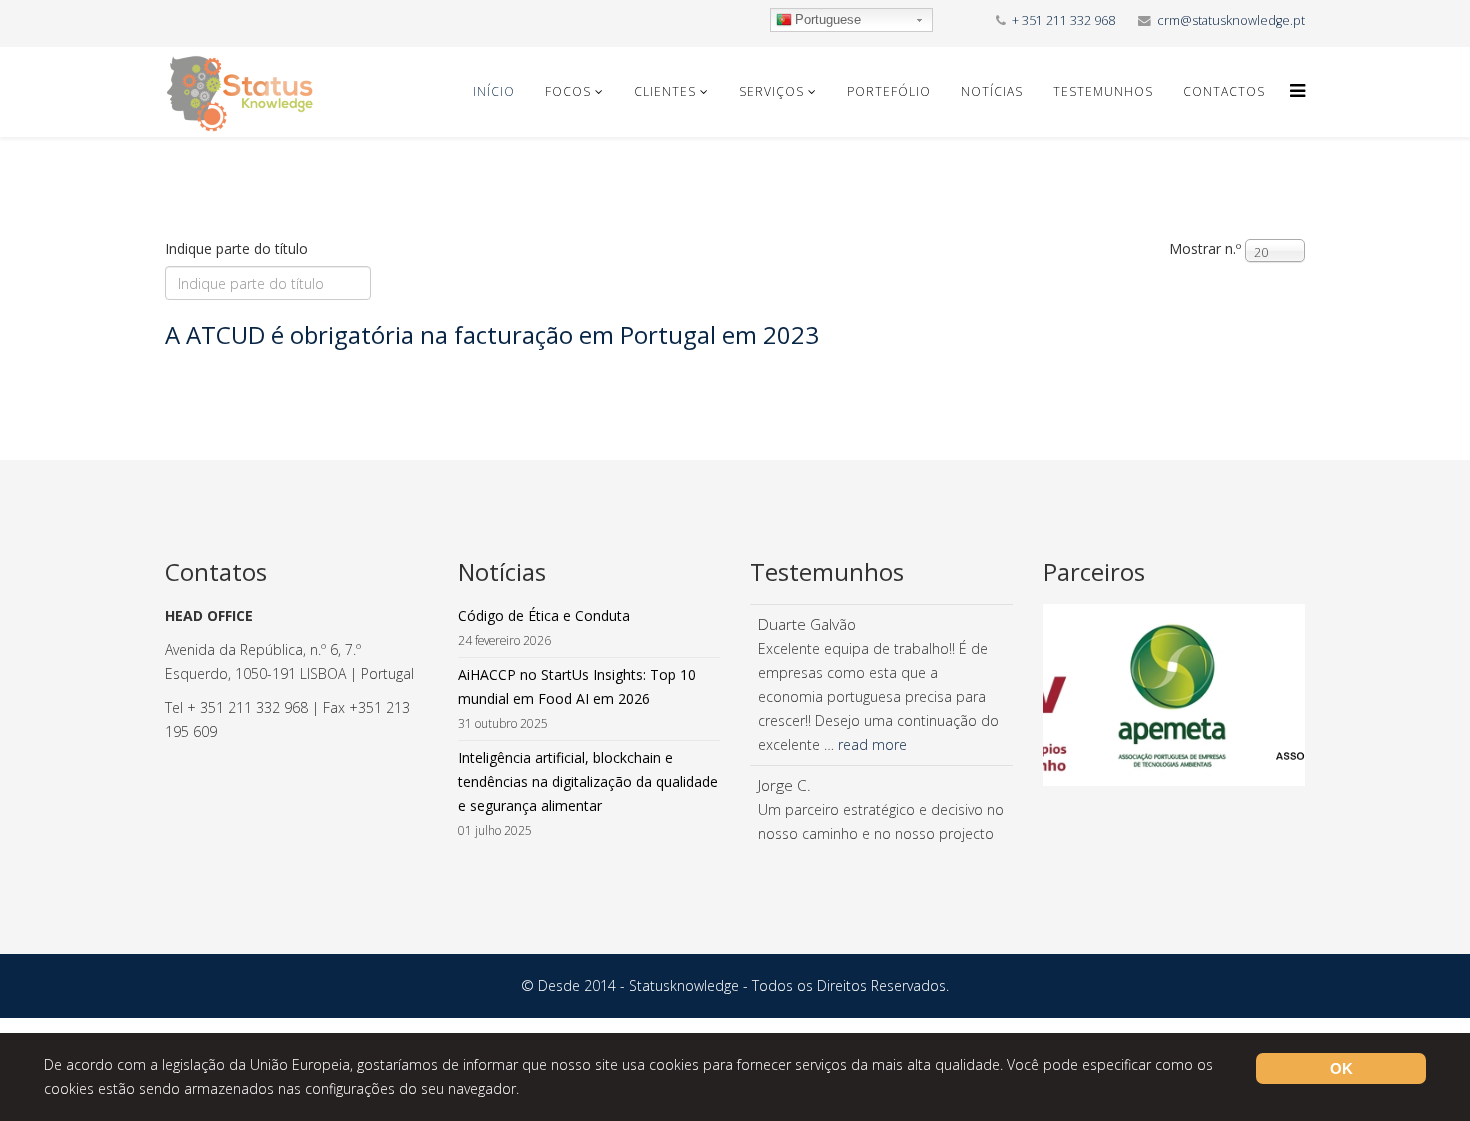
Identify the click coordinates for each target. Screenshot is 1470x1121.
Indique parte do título (238, 248)
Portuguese (828, 19)
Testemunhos (1103, 91)
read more (872, 744)
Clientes (665, 91)
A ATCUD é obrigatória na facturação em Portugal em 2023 (492, 334)
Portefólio (889, 91)
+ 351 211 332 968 (1063, 20)
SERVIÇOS (771, 91)
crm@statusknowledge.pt (1231, 20)
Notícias (992, 91)
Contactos (1224, 91)
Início (494, 91)
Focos (568, 91)
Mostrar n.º (1205, 248)
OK (1341, 1068)
